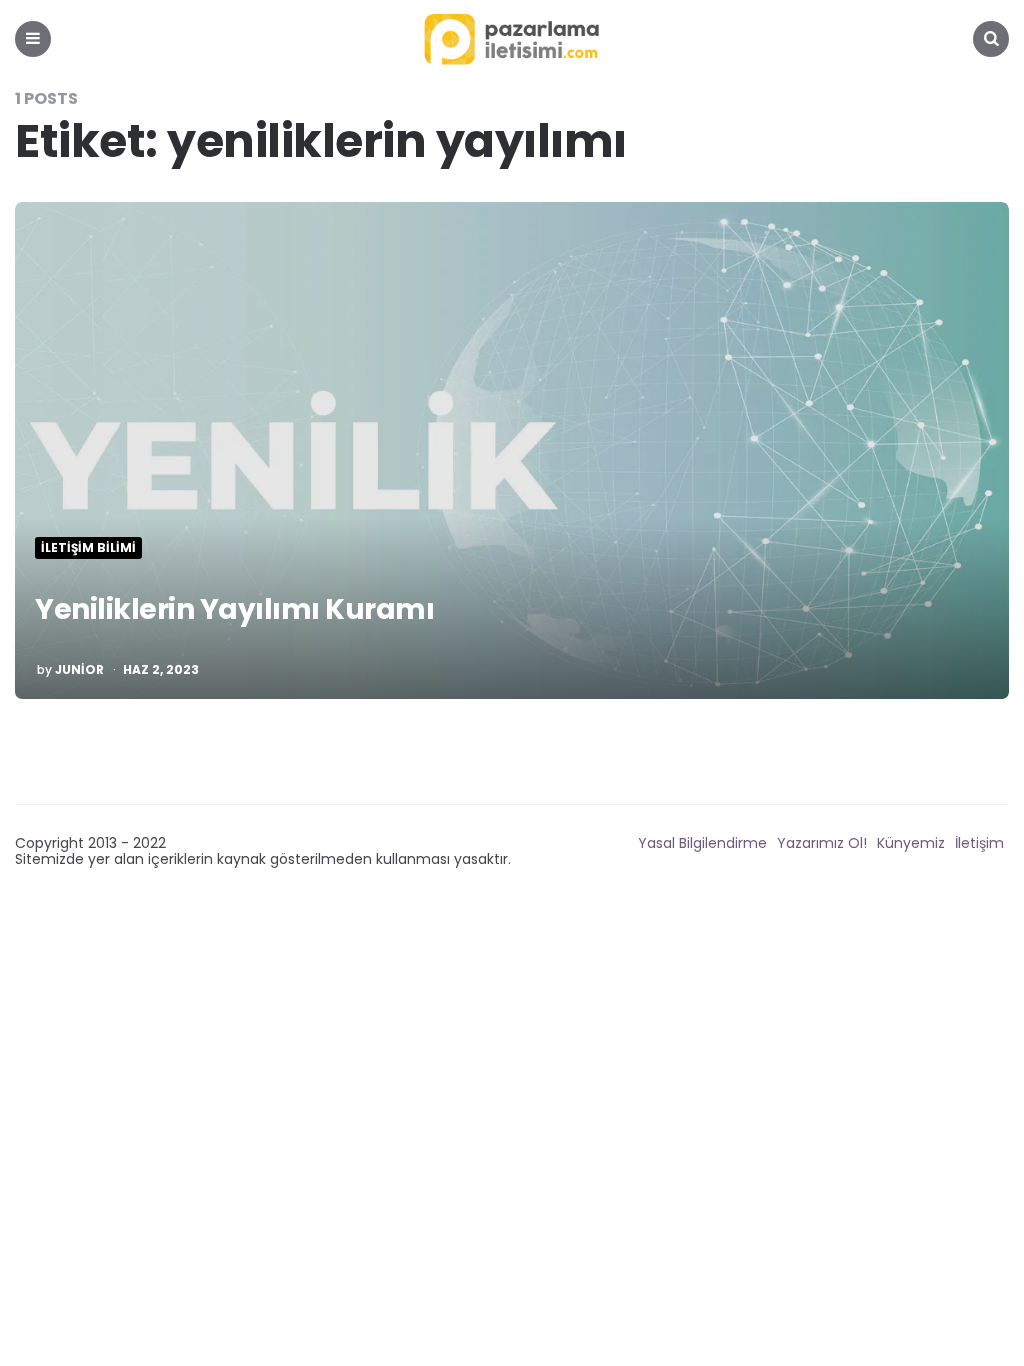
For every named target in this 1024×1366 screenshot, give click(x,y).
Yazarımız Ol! (822, 843)
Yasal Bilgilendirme (702, 843)
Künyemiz (911, 843)
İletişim (979, 843)
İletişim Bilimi (88, 548)
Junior (79, 670)
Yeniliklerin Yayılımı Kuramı (234, 609)
